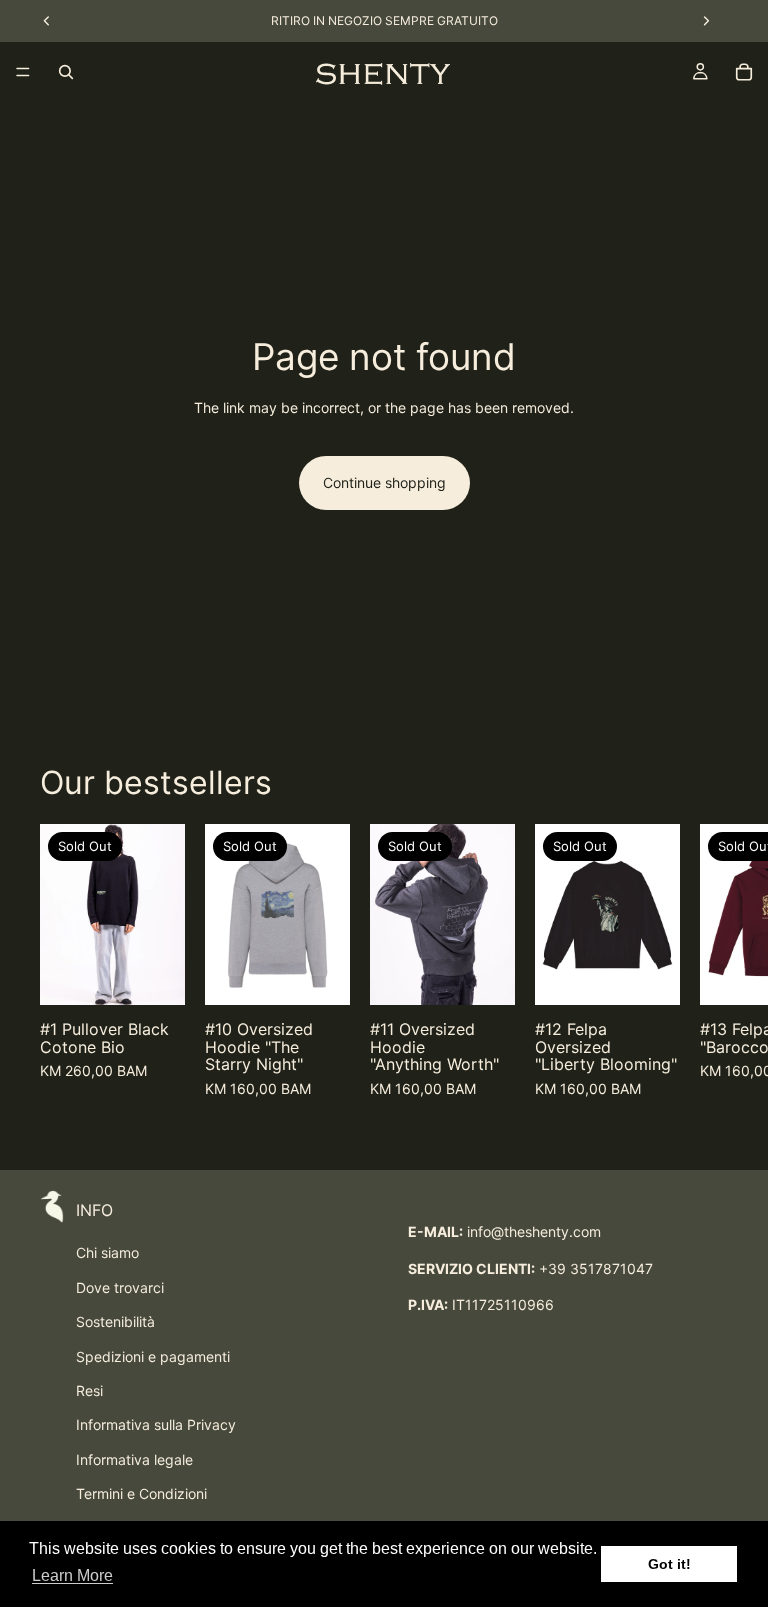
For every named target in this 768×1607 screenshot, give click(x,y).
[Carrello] (744, 72)
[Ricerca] (66, 72)
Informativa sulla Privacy (156, 1424)
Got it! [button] (669, 1564)
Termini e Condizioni (141, 1493)
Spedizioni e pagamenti (153, 1356)
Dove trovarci (120, 1287)
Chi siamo (107, 1252)
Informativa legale (134, 1459)
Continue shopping (384, 482)
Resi (89, 1390)
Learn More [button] (72, 1575)
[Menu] (23, 72)
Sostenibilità (115, 1321)
